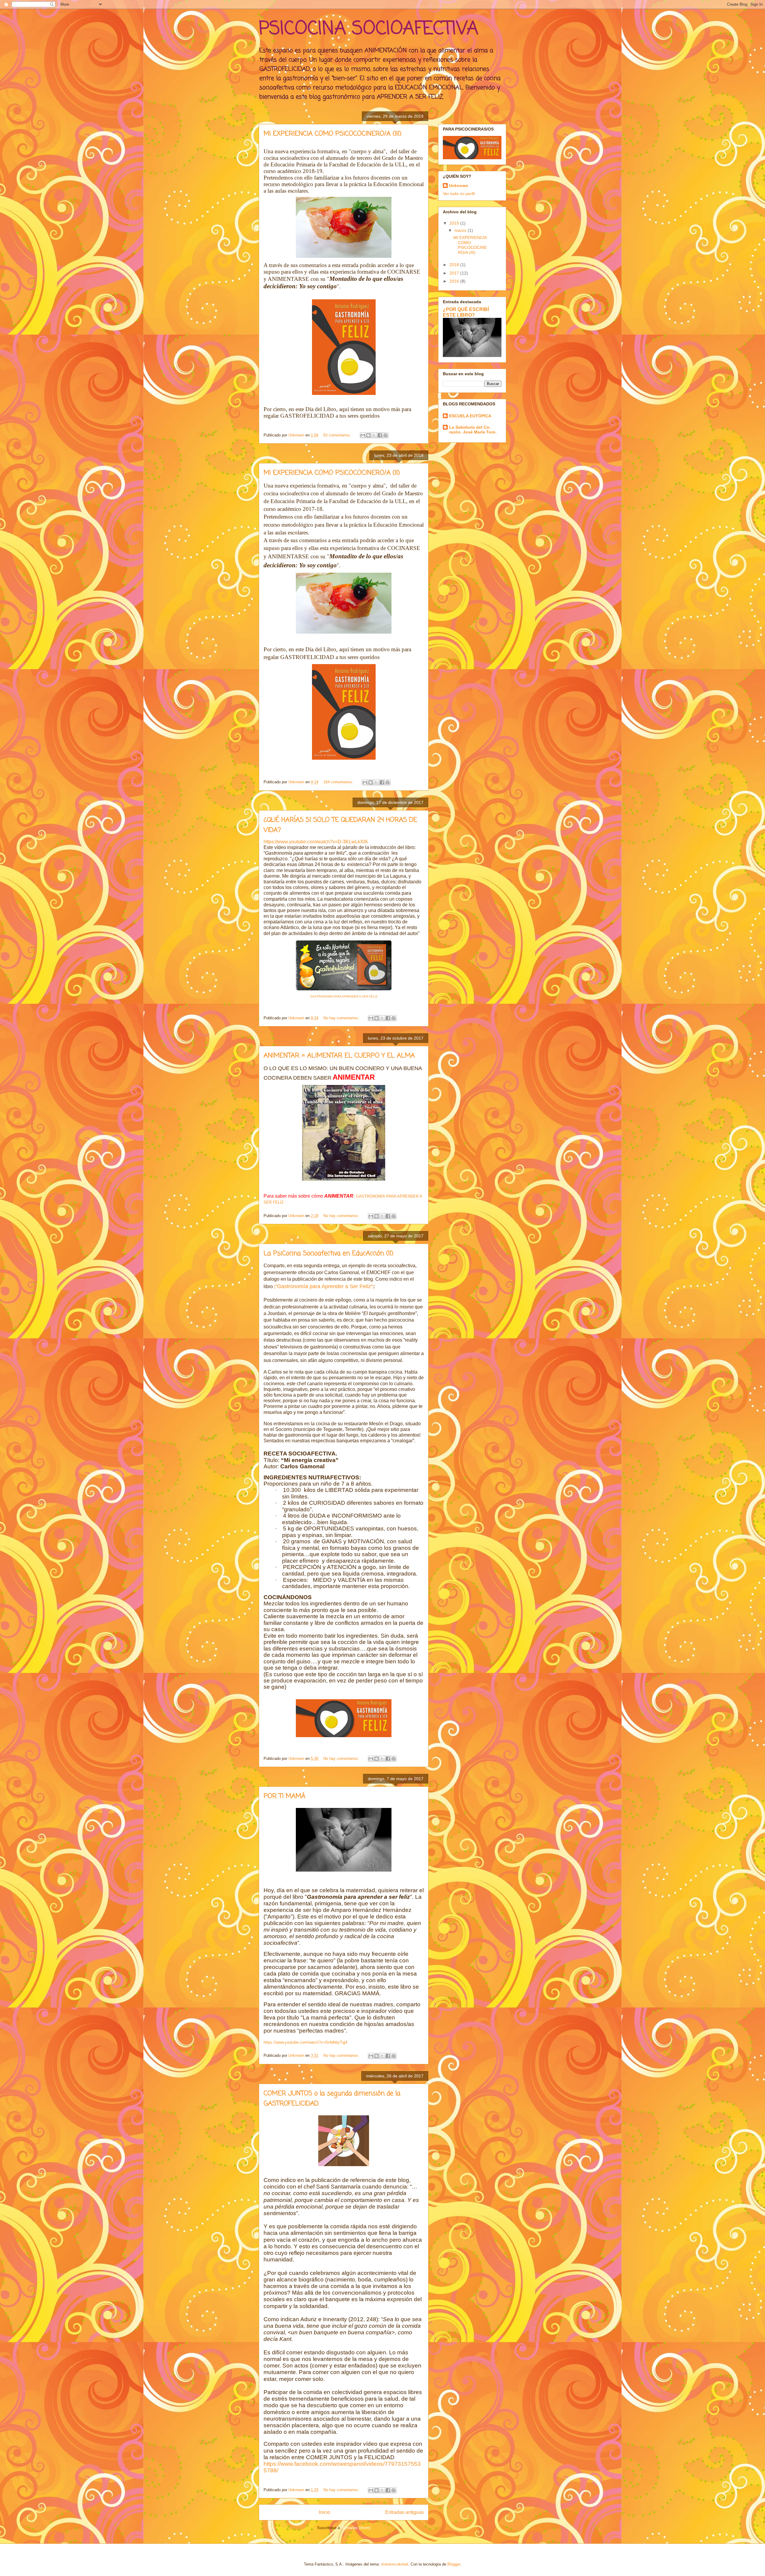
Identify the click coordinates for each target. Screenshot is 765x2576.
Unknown (459, 186)
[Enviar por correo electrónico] (363, 435)
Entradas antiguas (404, 2512)
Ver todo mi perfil (459, 194)
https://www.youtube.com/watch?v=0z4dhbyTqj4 (305, 2042)
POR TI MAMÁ (284, 1796)
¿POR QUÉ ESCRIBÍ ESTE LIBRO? (466, 312)
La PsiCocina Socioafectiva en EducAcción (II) (328, 1253)
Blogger (454, 2564)
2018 (455, 265)
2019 (455, 223)
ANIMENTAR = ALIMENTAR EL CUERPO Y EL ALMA (339, 1056)
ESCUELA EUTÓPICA (470, 416)
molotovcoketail (395, 2564)
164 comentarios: (339, 782)
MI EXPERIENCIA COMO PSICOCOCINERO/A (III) (332, 134)
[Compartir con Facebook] (380, 435)
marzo (461, 230)
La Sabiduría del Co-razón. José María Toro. (473, 430)
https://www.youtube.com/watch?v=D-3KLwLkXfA (316, 842)
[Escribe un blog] (368, 435)
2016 (455, 281)
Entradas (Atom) (356, 2528)
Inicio (325, 2512)
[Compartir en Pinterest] (385, 435)
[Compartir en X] (374, 435)
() (324, 1287)
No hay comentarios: (342, 1018)
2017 (455, 273)
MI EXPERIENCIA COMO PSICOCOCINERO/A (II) (332, 473)
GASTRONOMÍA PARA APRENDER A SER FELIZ (344, 996)
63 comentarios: (338, 435)
